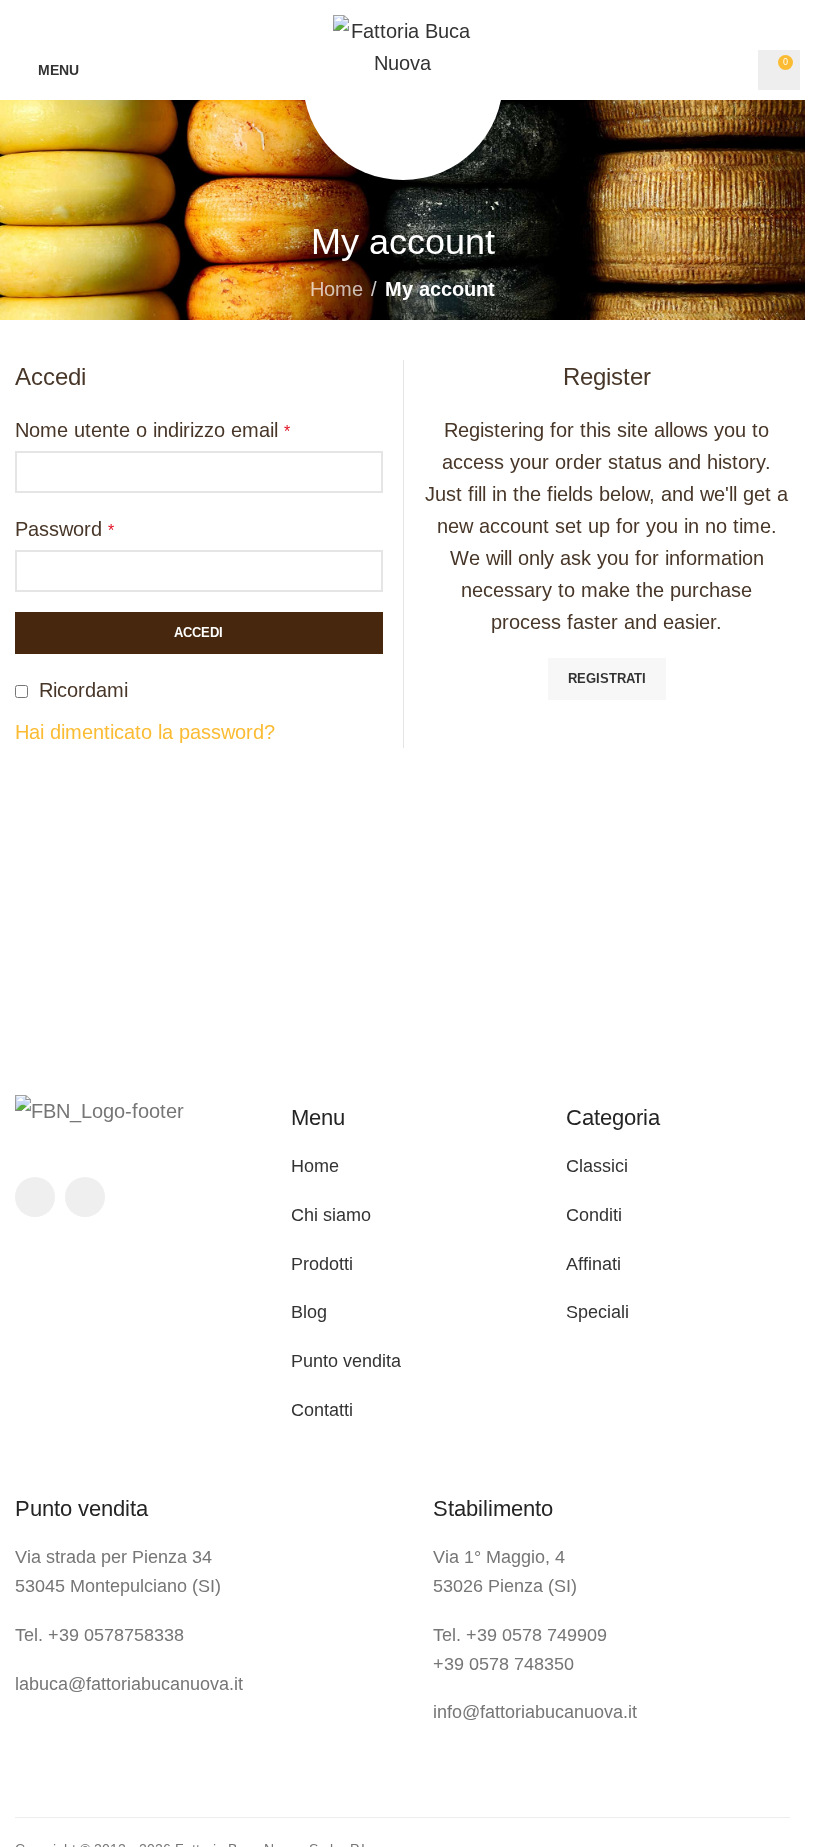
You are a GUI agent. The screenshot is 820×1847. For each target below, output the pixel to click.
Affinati (593, 1264)
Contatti (322, 1410)
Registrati (607, 678)
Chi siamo (331, 1215)
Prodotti (322, 1264)
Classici (597, 1166)
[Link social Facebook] (35, 1197)
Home (336, 289)
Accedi (198, 632)
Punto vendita (346, 1361)
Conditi (594, 1215)
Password (64, 529)
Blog (309, 1312)
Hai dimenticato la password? (145, 732)
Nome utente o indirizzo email (152, 430)
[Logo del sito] (403, 45)
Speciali (597, 1312)
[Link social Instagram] (85, 1197)
